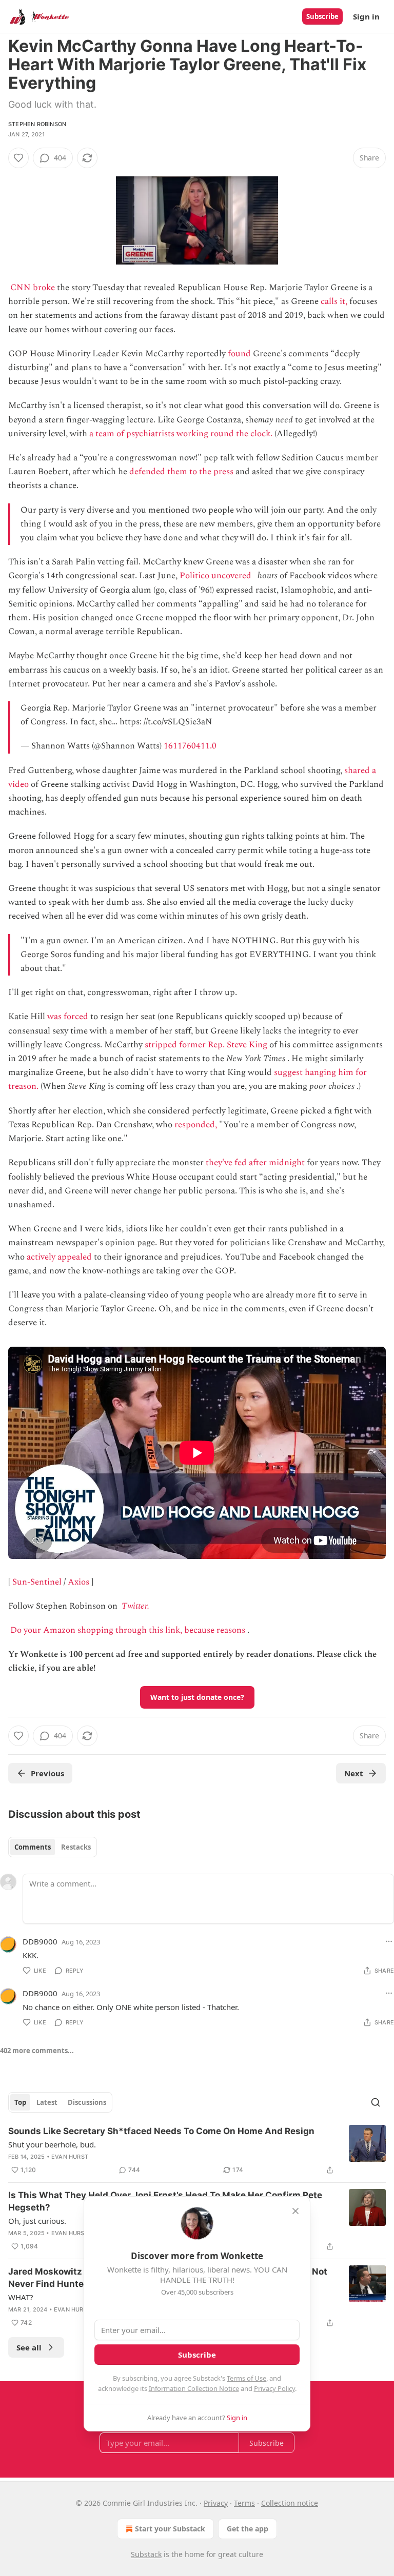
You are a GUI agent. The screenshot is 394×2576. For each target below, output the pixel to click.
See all (29, 2347)
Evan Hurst (70, 2157)
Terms (244, 2503)
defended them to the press (181, 472)
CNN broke (33, 288)
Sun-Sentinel (37, 1582)
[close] (295, 2211)
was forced (68, 1017)
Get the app (248, 2529)
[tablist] (53, 1847)
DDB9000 (40, 1941)
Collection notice (290, 2503)
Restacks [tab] (76, 1847)
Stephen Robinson (37, 124)
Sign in (366, 16)
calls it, (334, 301)
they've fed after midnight (255, 1163)
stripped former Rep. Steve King (206, 1045)
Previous (47, 1773)
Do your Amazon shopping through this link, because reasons (128, 1630)
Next (354, 1773)
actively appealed (59, 1257)
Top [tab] (20, 2102)
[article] (197, 2151)
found (239, 354)
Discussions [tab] (87, 2102)
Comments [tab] (33, 1847)
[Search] (376, 2102)
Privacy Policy (274, 2388)
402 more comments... (37, 2051)
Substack (146, 2554)
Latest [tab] (47, 2102)
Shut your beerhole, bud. (52, 2144)
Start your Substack (170, 2529)
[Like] (18, 158)
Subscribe (322, 16)
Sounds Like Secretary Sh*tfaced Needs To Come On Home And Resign (161, 2131)
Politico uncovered (215, 576)
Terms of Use (247, 2378)
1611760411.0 (190, 746)
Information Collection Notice (194, 2388)
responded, (196, 1125)
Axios (78, 1582)
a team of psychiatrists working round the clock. (181, 434)
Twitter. (135, 1606)
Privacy (216, 2503)
